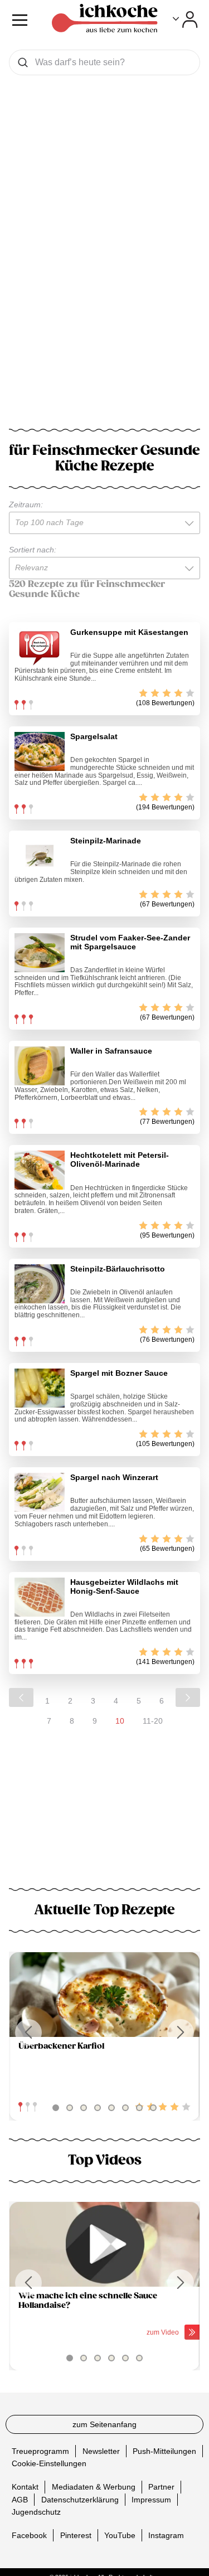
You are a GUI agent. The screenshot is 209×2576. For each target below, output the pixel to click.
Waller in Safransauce (111, 1051)
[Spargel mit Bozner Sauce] (40, 1388)
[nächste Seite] (188, 1697)
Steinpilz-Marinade (106, 841)
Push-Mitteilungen (164, 2451)
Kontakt (25, 2487)
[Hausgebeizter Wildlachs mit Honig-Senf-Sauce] (40, 1597)
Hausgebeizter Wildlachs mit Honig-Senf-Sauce (124, 1587)
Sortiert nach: (33, 550)
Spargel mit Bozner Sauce (119, 1373)
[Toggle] (185, 20)
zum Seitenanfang (104, 2424)
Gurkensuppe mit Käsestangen (129, 632)
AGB (20, 2500)
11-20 (153, 1721)
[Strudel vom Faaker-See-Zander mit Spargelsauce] (40, 953)
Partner (161, 2487)
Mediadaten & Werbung (94, 2487)
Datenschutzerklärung (80, 2500)
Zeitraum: (26, 504)
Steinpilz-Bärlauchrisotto (118, 1269)
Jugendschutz (36, 2512)
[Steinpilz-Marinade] (40, 856)
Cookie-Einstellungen (49, 2463)
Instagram (166, 2535)
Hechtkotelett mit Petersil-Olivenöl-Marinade (120, 1160)
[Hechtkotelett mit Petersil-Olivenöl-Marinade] (40, 1170)
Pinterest (76, 2535)
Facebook (29, 2535)
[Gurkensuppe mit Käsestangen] (40, 647)
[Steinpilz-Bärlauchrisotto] (40, 1284)
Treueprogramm (40, 2451)
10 (120, 1721)
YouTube (120, 2535)
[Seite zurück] (21, 1697)
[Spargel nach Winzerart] (40, 1492)
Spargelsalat (94, 736)
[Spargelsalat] (40, 751)
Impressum (151, 2500)
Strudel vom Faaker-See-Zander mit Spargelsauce (130, 942)
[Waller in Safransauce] (40, 1066)
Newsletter (101, 2451)
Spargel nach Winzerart (114, 1477)
